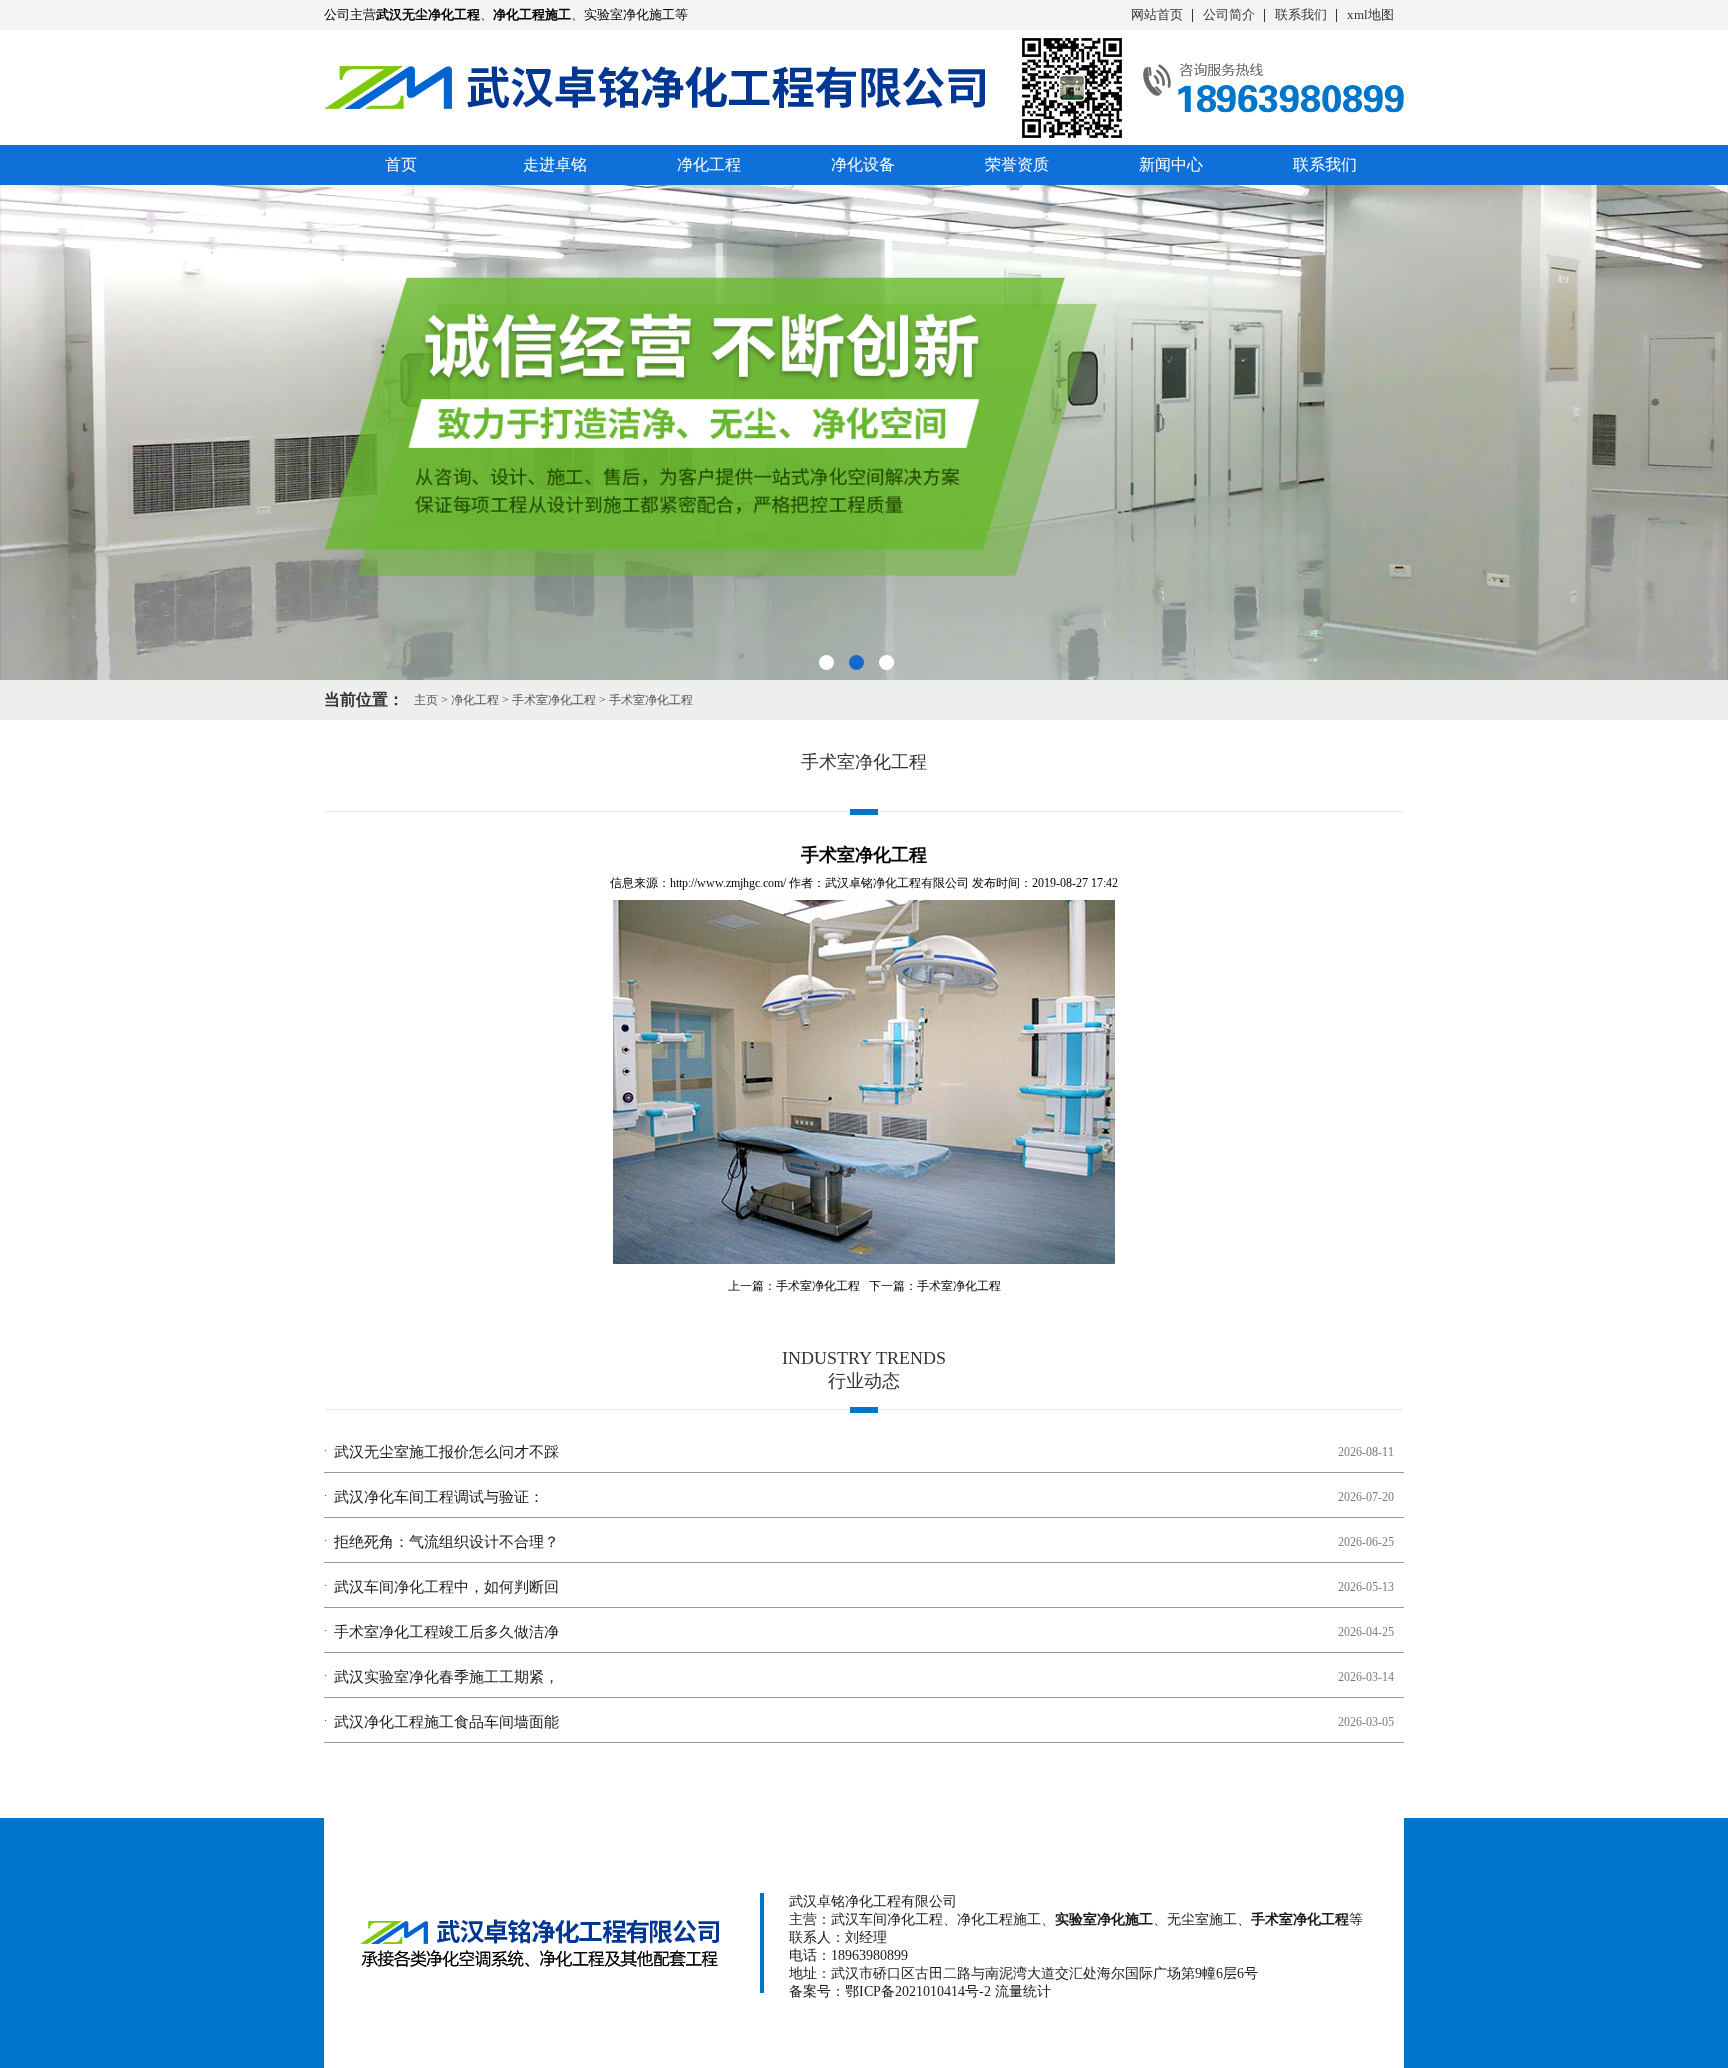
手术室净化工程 (554, 700)
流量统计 (1023, 1991)
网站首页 (1157, 14)
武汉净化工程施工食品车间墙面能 (446, 1722)
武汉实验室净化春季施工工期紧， (446, 1677)
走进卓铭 (555, 164)
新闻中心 (1171, 164)
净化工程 (709, 164)
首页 (401, 164)
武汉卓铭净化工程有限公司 (897, 883)
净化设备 (863, 164)
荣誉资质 (1017, 164)
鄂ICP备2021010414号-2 (918, 1991)
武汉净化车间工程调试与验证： (439, 1497)
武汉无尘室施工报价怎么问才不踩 (446, 1452)
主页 (426, 700)
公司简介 (1229, 14)
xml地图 (1370, 14)
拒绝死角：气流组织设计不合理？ (446, 1542)
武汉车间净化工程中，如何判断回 (446, 1587)
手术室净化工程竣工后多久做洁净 (446, 1632)
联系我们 (1301, 14)
